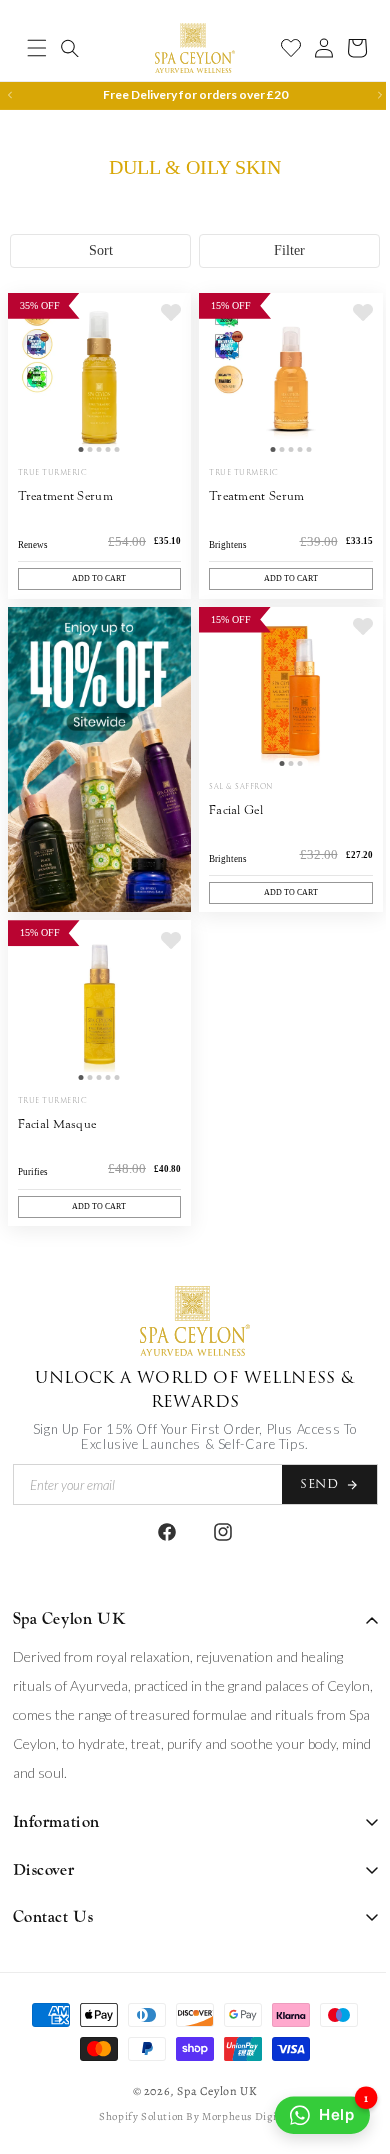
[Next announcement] (365, 95)
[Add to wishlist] (164, 350)
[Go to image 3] (95, 480)
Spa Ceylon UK (210, 2091)
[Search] (70, 48)
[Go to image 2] (86, 480)
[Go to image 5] (113, 480)
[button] (37, 48)
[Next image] (164, 411)
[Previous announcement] (10, 95)
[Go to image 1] (77, 480)
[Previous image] (28, 411)
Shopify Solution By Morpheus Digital (188, 2116)
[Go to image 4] (104, 480)
